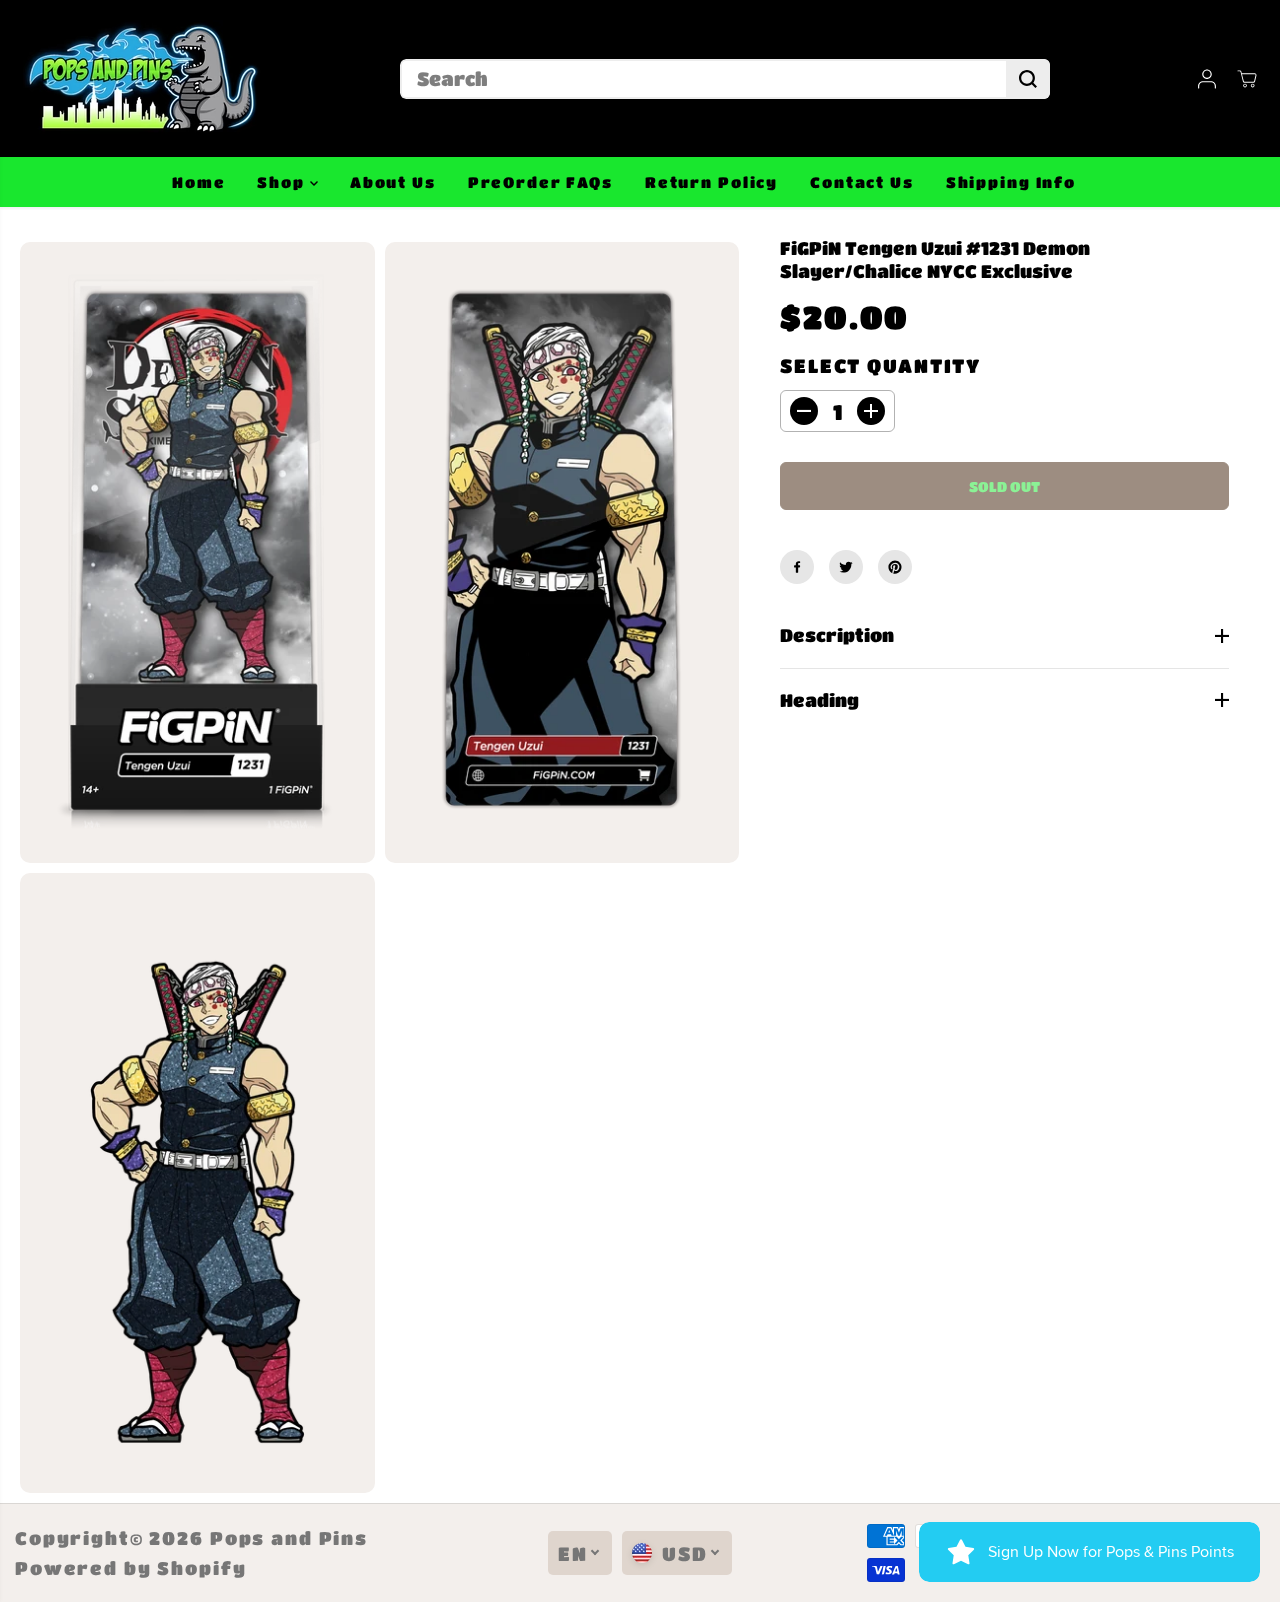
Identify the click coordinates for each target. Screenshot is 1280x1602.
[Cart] (1247, 79)
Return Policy (711, 182)
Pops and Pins (289, 1538)
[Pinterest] (895, 567)
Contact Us (862, 182)
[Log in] (1207, 79)
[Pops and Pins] (140, 78)
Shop (283, 182)
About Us (393, 182)
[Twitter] (846, 567)
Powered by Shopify (131, 1568)
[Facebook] (797, 567)
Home (198, 182)
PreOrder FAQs (540, 182)
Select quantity (880, 365)
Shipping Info (1011, 182)
